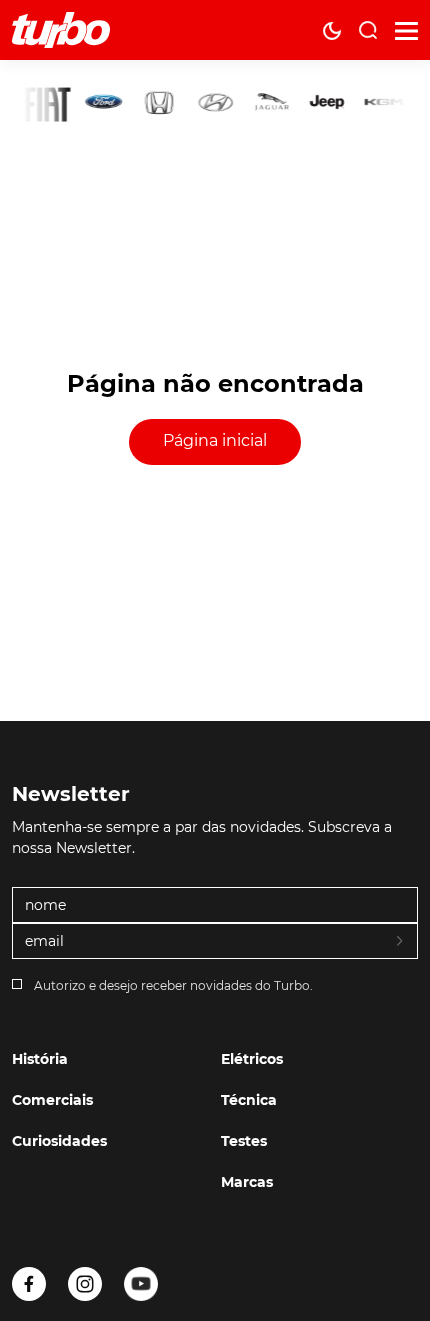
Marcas (247, 1182)
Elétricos (252, 1059)
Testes (244, 1141)
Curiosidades (59, 1141)
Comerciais (52, 1100)
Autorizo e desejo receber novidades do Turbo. (173, 985)
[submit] (401, 942)
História (40, 1059)
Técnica (249, 1100)
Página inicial (215, 440)
